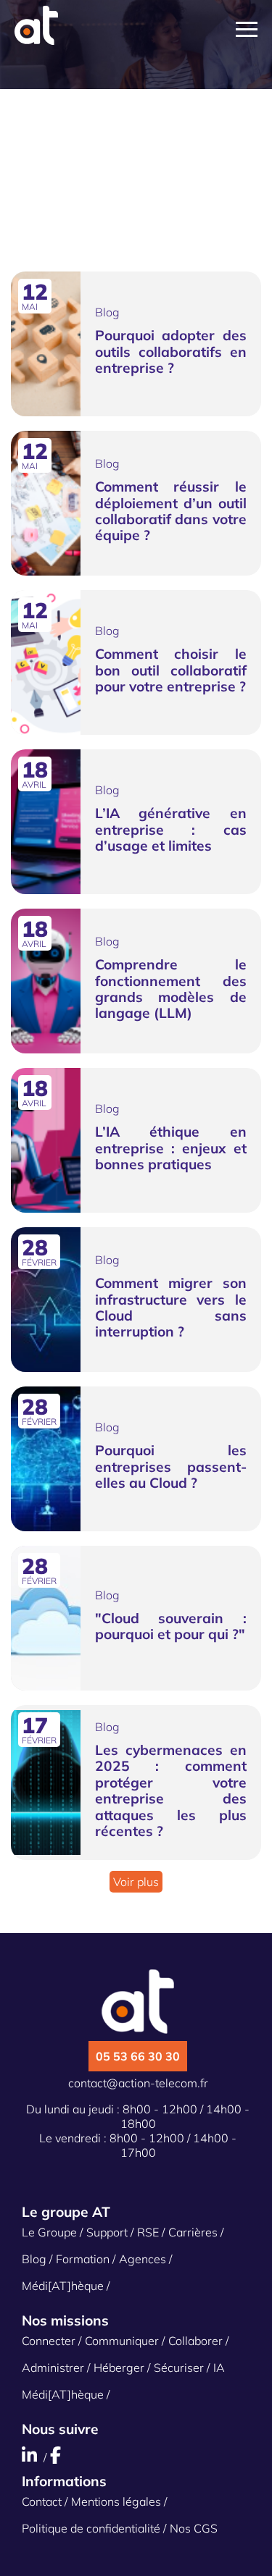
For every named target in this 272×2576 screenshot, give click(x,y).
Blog (34, 2259)
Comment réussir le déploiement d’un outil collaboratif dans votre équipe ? (171, 511)
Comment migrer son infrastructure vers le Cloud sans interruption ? (171, 1307)
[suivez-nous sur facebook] (57, 2457)
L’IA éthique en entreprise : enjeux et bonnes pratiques (171, 1148)
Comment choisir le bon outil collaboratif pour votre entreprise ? (171, 670)
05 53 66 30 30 (138, 2056)
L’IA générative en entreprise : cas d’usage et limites (171, 829)
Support (107, 2232)
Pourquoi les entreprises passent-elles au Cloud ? (171, 1466)
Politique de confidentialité (91, 2528)
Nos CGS (194, 2528)
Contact (42, 2501)
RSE (148, 2232)
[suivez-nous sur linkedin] (34, 2457)
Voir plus (136, 1882)
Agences (143, 2259)
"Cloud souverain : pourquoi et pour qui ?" (171, 1626)
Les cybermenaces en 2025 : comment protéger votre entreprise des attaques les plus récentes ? (171, 1790)
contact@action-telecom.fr (138, 2083)
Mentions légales (116, 2501)
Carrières (193, 2232)
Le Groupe (49, 2232)
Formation (83, 2259)
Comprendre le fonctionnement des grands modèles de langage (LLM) (171, 989)
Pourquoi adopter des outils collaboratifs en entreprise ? (171, 352)
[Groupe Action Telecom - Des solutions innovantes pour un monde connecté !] (36, 41)
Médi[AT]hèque (63, 2286)
